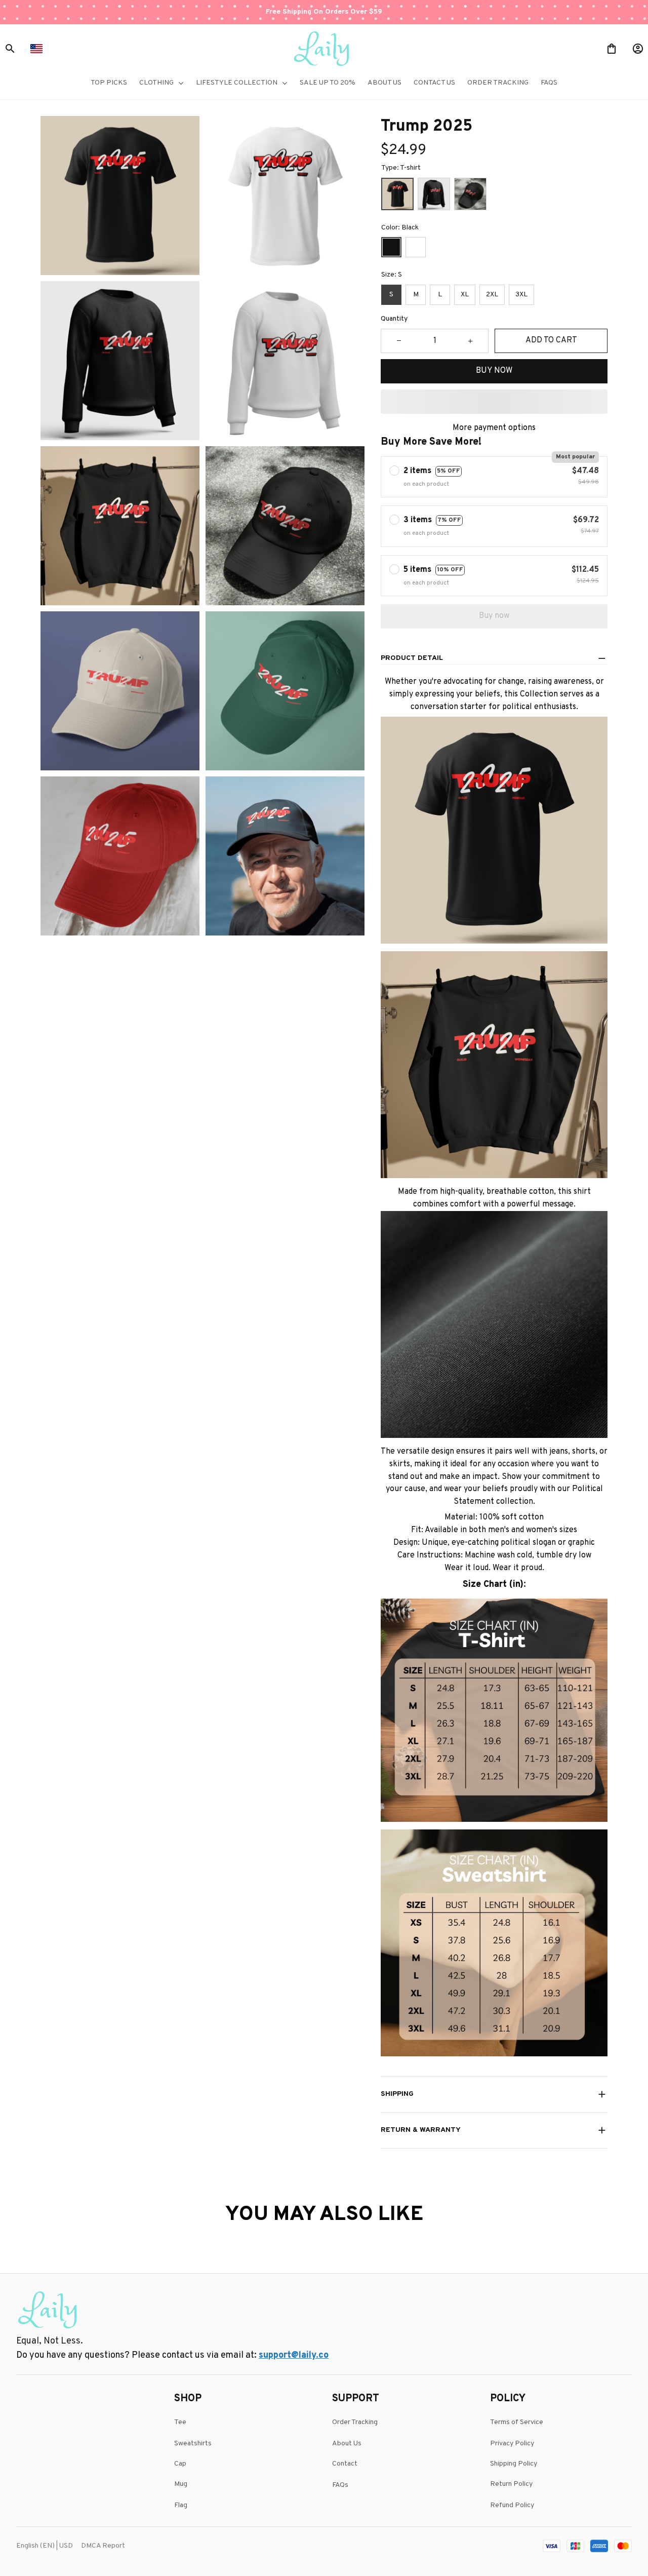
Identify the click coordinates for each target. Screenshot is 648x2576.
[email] (294, 2356)
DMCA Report (103, 2546)
